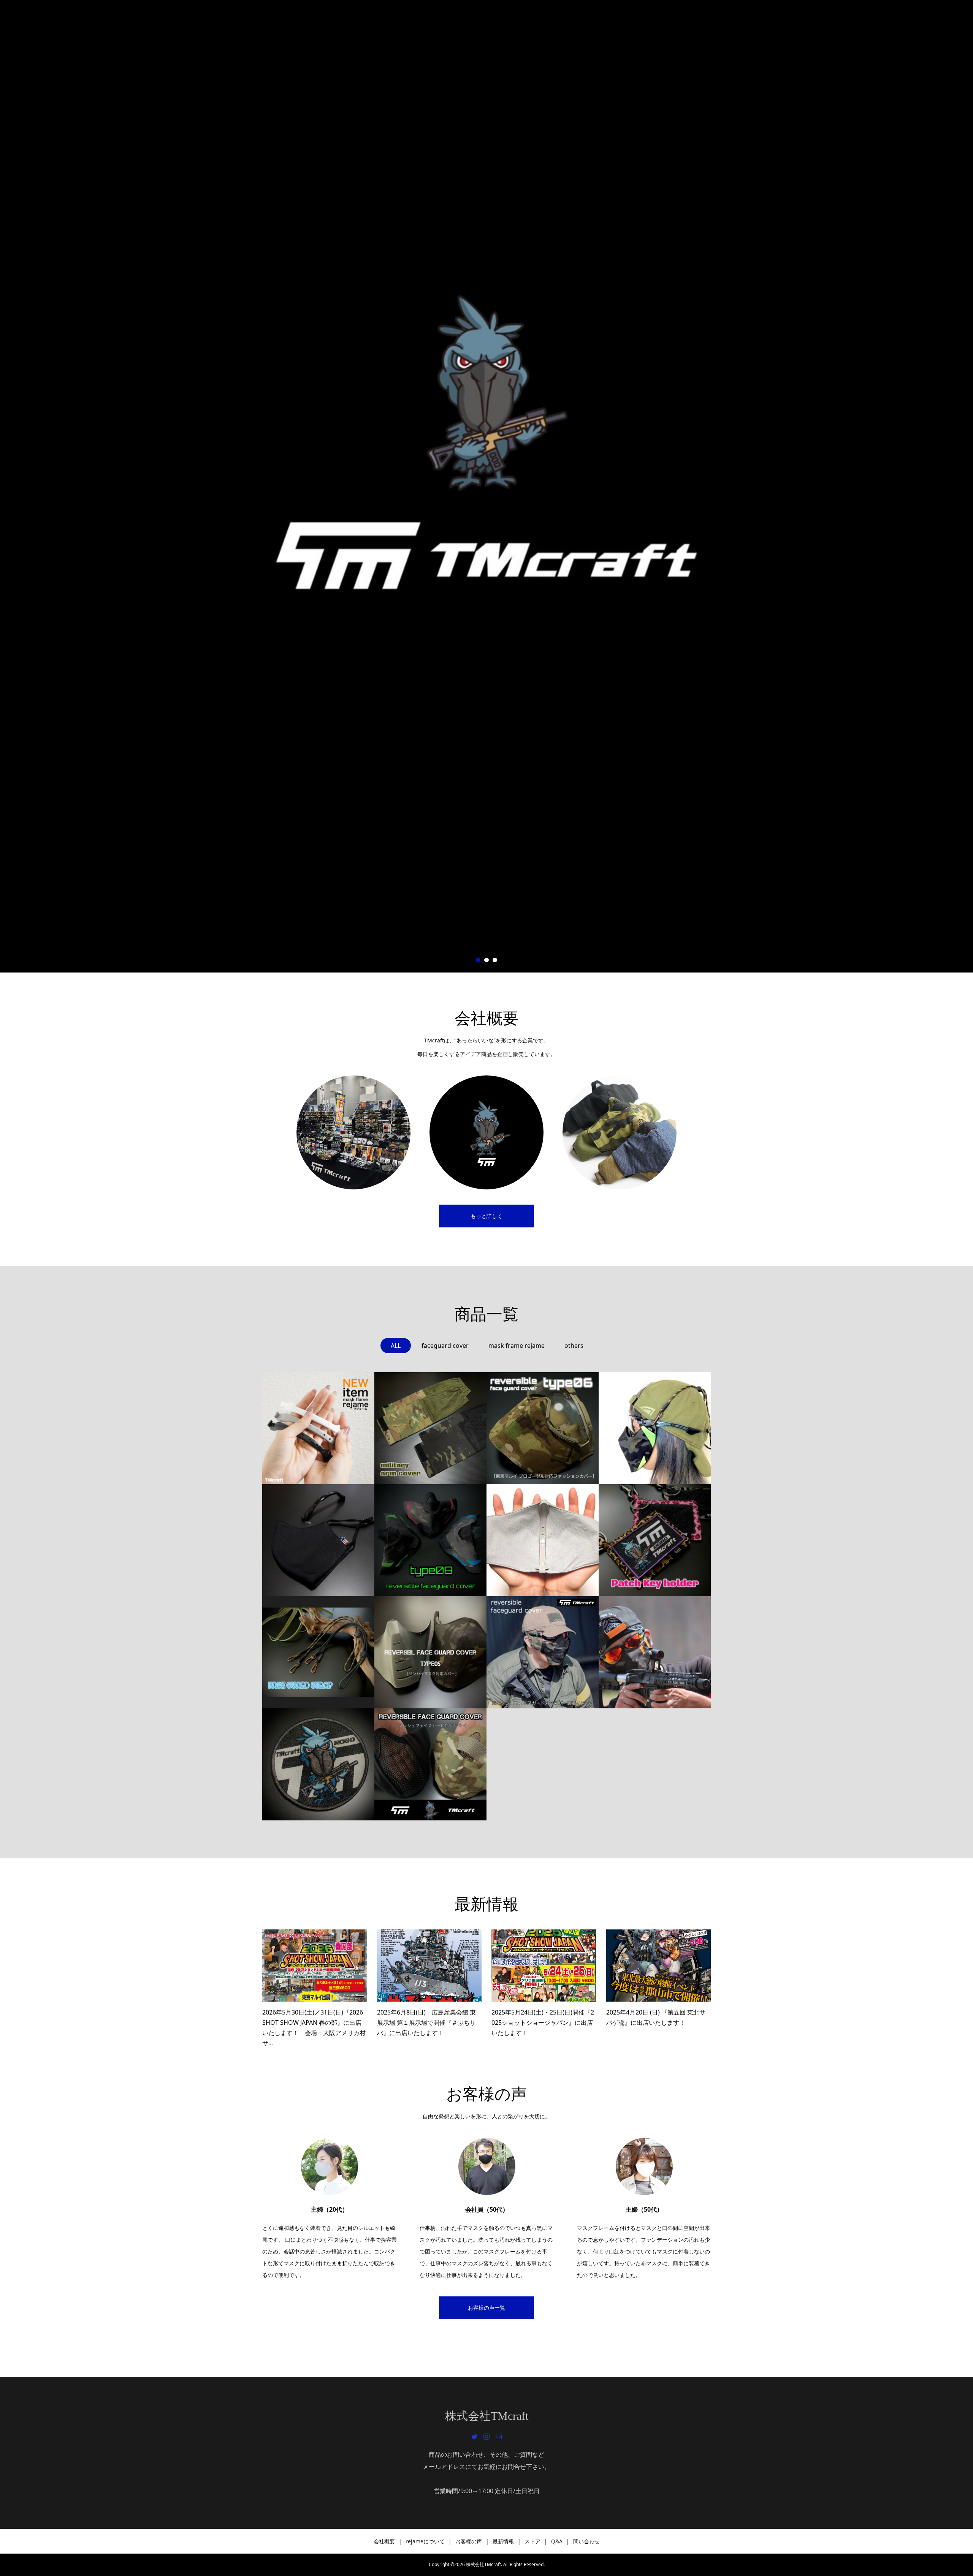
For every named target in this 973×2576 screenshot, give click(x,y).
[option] (486, 486)
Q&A (557, 2541)
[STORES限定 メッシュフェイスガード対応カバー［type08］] (430, 1540)
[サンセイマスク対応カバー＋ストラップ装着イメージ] (655, 1428)
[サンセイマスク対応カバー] (430, 1652)
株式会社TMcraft (487, 2416)
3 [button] (495, 960)
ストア (532, 2541)
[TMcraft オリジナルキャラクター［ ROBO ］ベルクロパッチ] (318, 1764)
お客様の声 (469, 2541)
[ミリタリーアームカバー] (430, 1428)
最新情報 (503, 2541)
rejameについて (425, 2541)
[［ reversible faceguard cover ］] (430, 1764)
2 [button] (486, 960)
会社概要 (384, 2541)
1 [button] (478, 960)
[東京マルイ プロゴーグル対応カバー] (543, 1428)
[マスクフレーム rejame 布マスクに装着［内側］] (543, 1540)
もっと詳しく (486, 1216)
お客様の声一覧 (486, 2308)
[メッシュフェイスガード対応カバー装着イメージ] (543, 1652)
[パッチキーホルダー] (655, 1540)
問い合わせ (586, 2541)
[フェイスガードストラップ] (318, 1652)
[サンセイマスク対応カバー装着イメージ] (655, 1652)
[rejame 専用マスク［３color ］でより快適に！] (318, 1540)
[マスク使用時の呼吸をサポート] (318, 1428)
